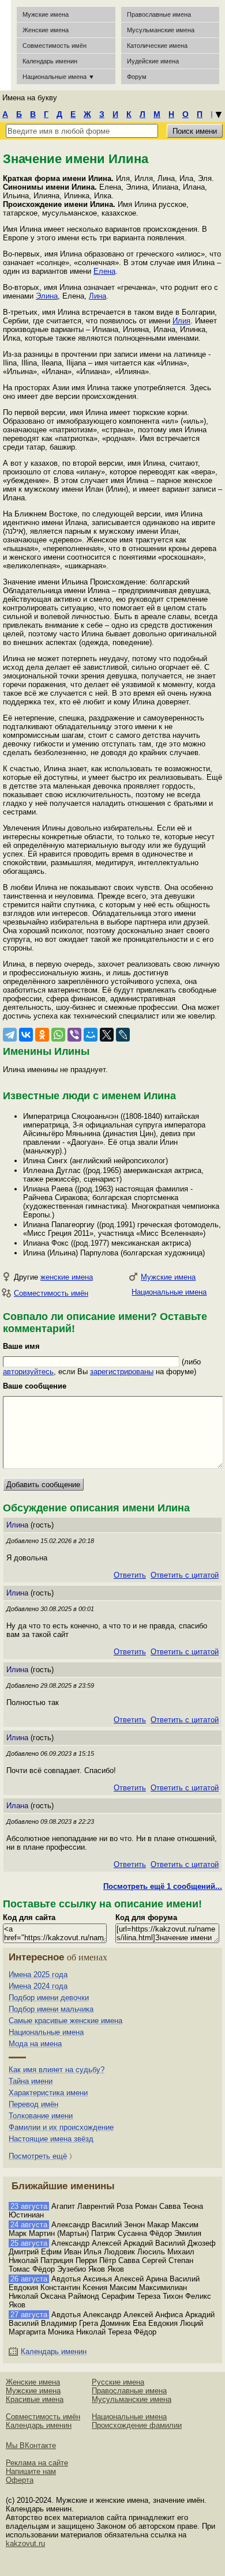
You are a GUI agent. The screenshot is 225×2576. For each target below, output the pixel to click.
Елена (104, 271)
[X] (107, 1035)
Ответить (130, 1575)
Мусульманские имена (161, 30)
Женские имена (46, 30)
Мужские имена (46, 14)
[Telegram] (10, 1035)
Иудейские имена (153, 61)
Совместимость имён (51, 1293)
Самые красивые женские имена (65, 2021)
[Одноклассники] (42, 1035)
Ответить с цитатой (185, 1575)
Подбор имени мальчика (51, 2009)
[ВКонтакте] (26, 1035)
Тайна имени (31, 2081)
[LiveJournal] (123, 1035)
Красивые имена (35, 2399)
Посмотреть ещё (38, 2156)
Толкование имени (41, 2116)
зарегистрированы (122, 1372)
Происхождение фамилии (137, 2425)
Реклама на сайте (37, 2463)
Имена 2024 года (38, 1986)
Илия (181, 321)
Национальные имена (169, 1292)
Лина (97, 296)
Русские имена (118, 2382)
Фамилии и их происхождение (61, 2127)
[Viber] (74, 1035)
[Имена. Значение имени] (5, 45)
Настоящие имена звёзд (51, 2139)
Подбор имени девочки (49, 1998)
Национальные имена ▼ (59, 77)
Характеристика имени (48, 2093)
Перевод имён (33, 2104)
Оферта (20, 2480)
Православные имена (159, 14)
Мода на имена (35, 2044)
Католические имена (157, 46)
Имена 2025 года (38, 1975)
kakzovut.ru (25, 2543)
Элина (47, 296)
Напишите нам (31, 2471)
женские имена (67, 1277)
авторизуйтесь (28, 1372)
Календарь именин (50, 61)
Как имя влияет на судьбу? (57, 2070)
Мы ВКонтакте (31, 2445)
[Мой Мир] (91, 1035)
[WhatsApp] (58, 1035)
